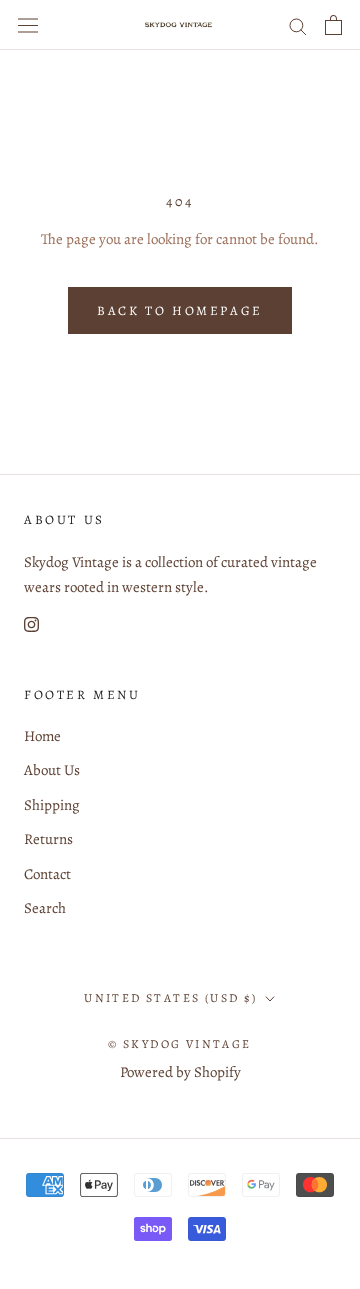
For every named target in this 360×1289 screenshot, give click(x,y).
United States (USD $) (170, 998)
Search (45, 908)
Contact (47, 874)
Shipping (52, 805)
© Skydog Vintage (179, 1044)
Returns (48, 839)
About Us (52, 770)
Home (42, 736)
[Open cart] (333, 25)
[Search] (298, 24)
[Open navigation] (28, 25)
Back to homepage (180, 310)
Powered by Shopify (180, 1072)
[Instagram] (31, 623)
